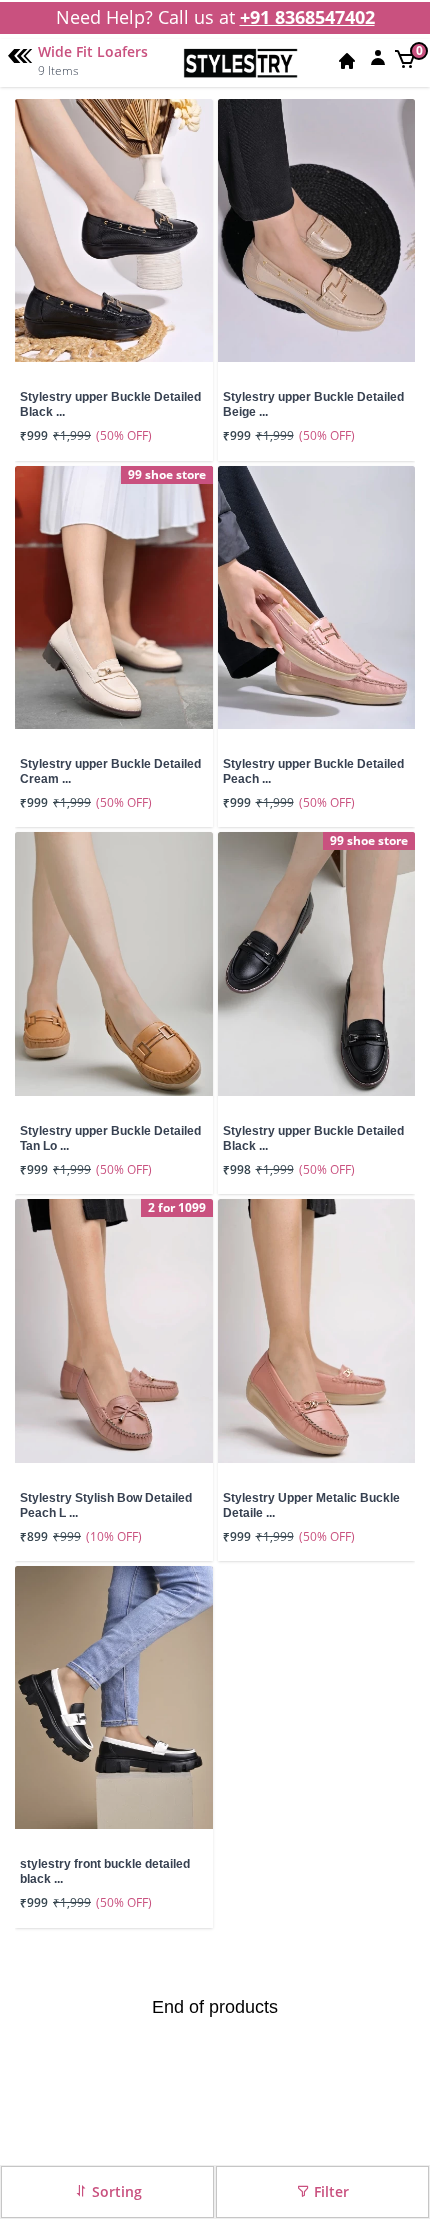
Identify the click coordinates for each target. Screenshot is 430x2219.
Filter (329, 2191)
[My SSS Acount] (378, 57)
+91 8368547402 (307, 17)
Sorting (115, 2191)
